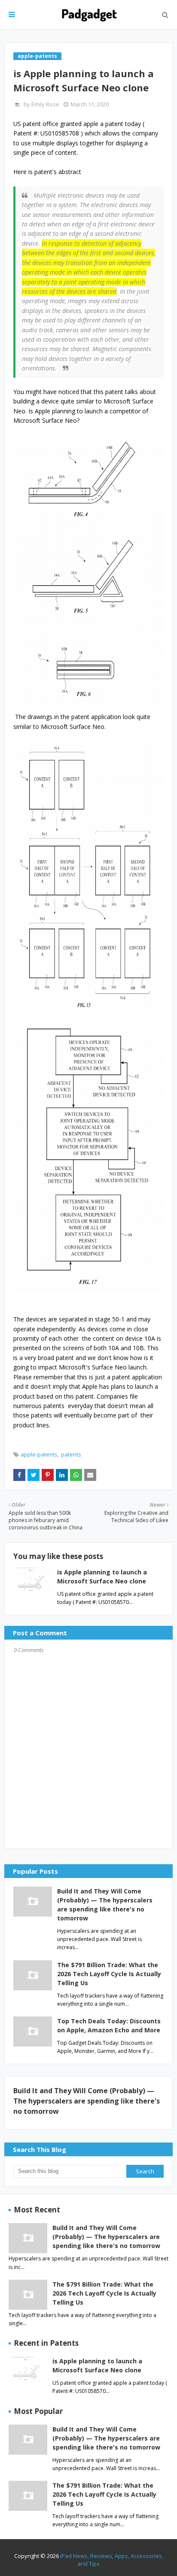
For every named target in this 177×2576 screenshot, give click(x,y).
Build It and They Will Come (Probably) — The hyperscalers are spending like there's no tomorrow (105, 1905)
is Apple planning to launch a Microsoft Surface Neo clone (97, 2365)
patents (71, 1454)
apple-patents (39, 1454)
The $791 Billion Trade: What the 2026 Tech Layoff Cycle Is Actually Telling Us (109, 1974)
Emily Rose (45, 104)
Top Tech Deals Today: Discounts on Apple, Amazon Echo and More (109, 2025)
